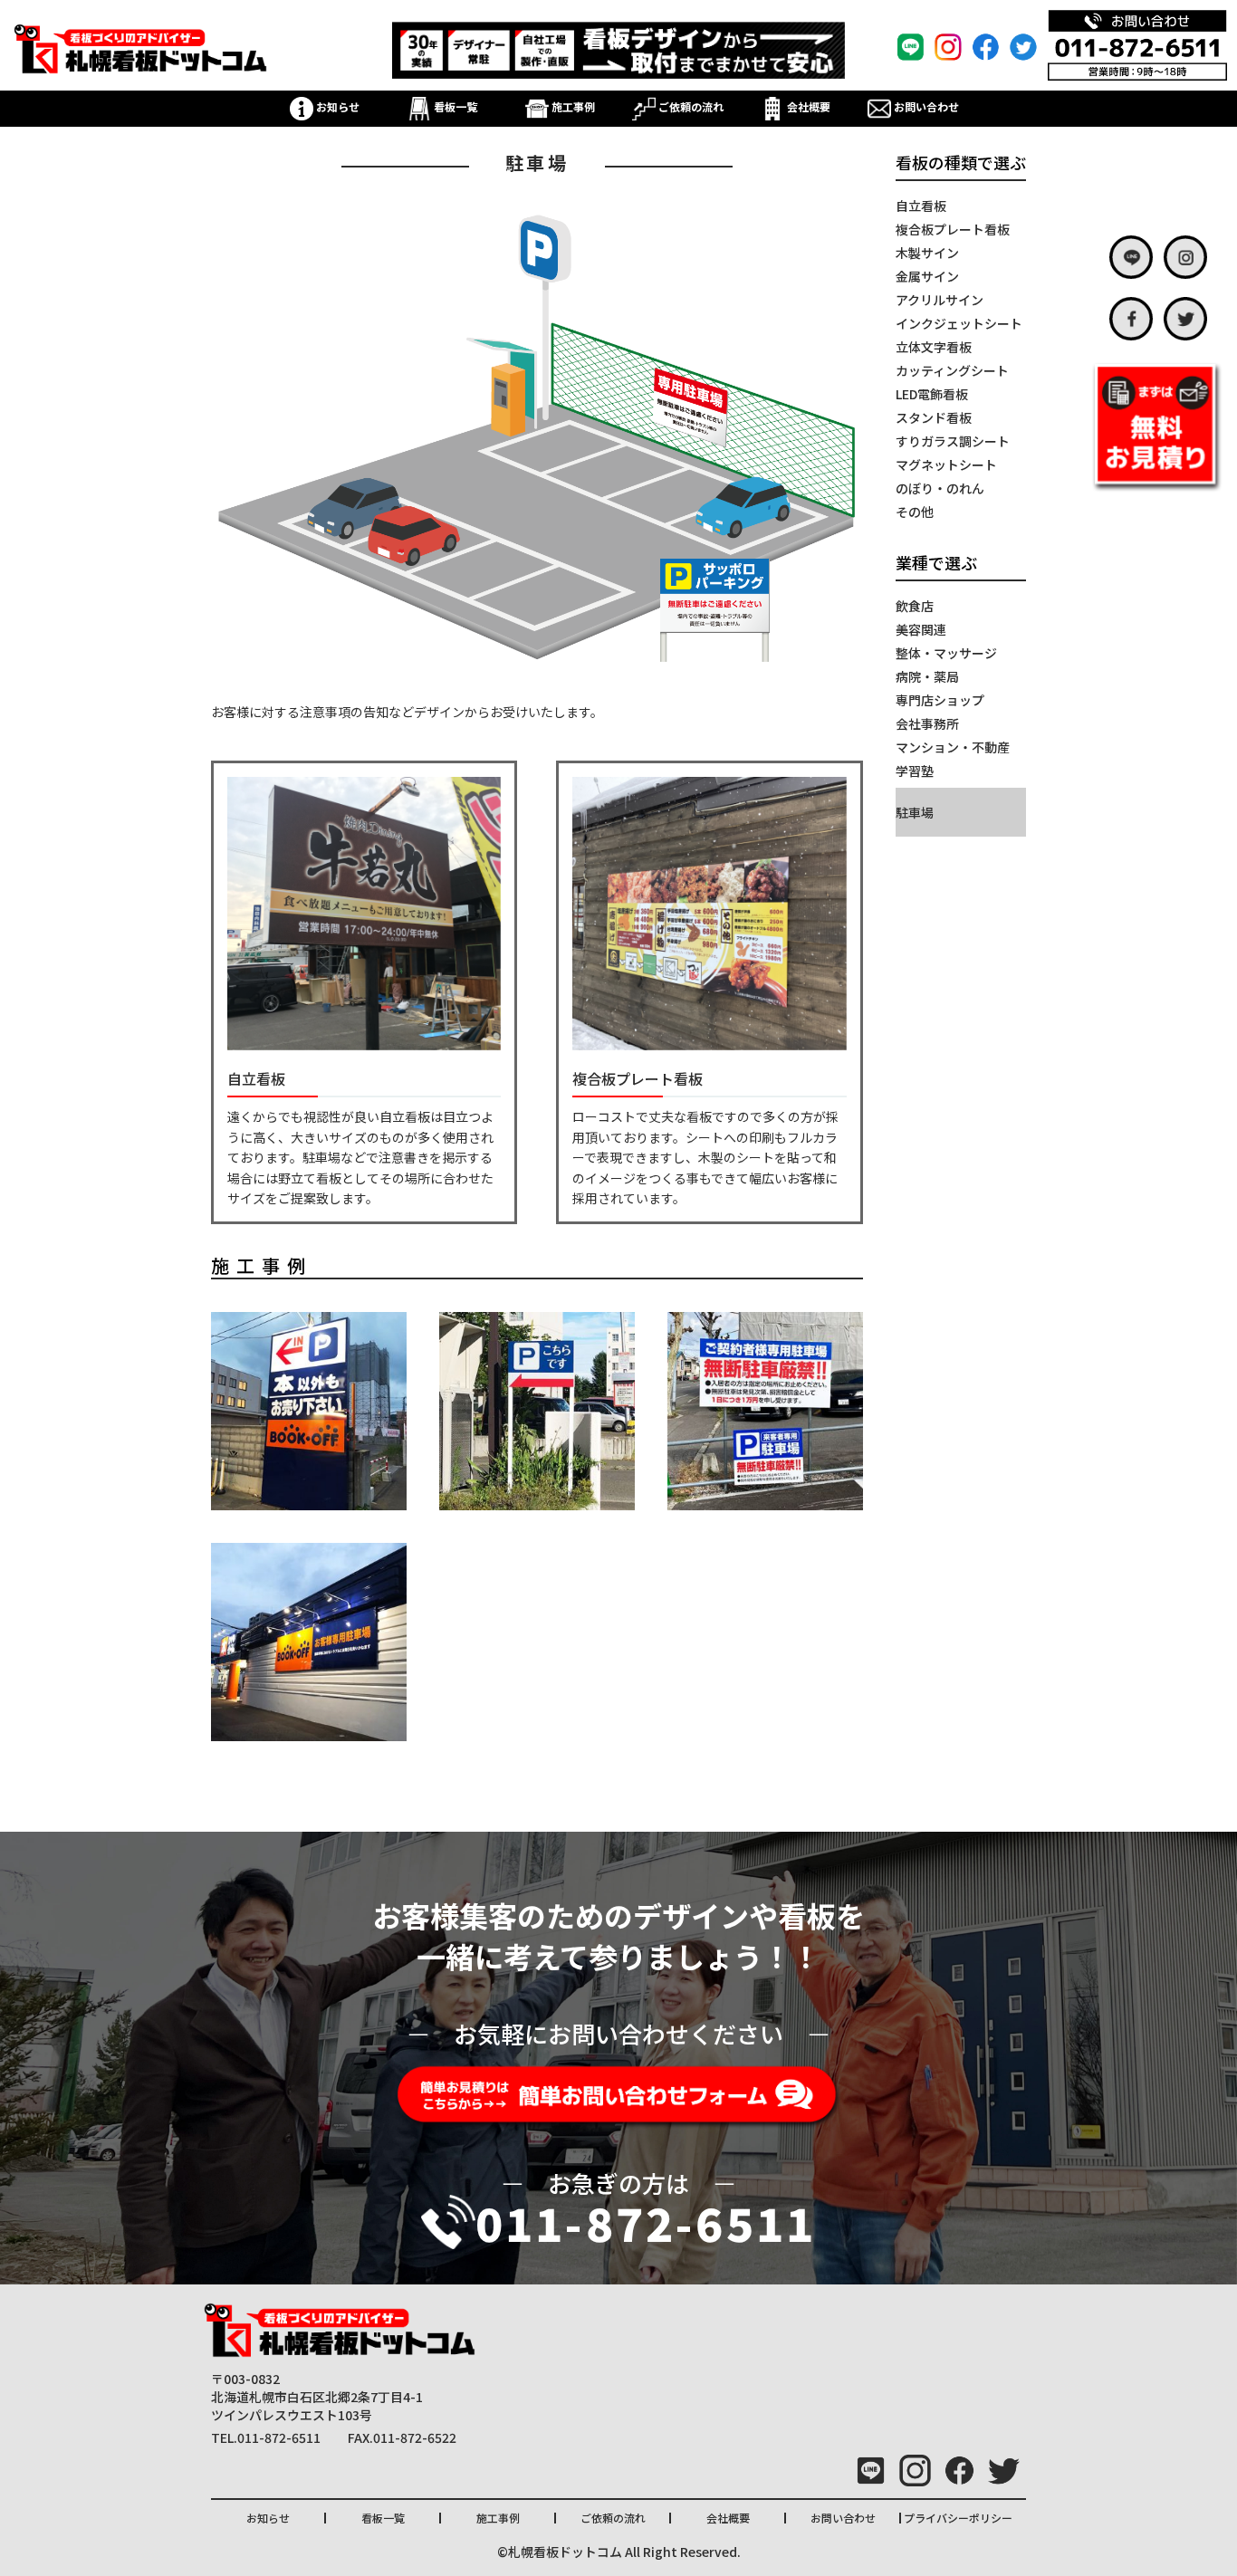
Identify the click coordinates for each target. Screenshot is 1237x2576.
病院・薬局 (927, 676)
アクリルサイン (940, 300)
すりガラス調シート (953, 441)
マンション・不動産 (953, 747)
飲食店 (915, 606)
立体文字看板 (934, 347)
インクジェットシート (959, 323)
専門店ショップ (940, 700)
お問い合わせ (925, 106)
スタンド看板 (934, 417)
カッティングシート (952, 370)
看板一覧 (454, 106)
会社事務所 (927, 723)
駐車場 (915, 812)
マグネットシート (946, 464)
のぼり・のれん (940, 488)
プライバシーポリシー (958, 2518)
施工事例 (572, 106)
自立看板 (921, 206)
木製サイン (927, 253)
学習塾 (915, 771)
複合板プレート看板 (953, 229)
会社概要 (807, 106)
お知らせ (336, 106)
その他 (915, 512)
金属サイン (927, 276)
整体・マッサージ (946, 653)
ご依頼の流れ (690, 106)
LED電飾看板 (932, 394)
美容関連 (921, 629)
